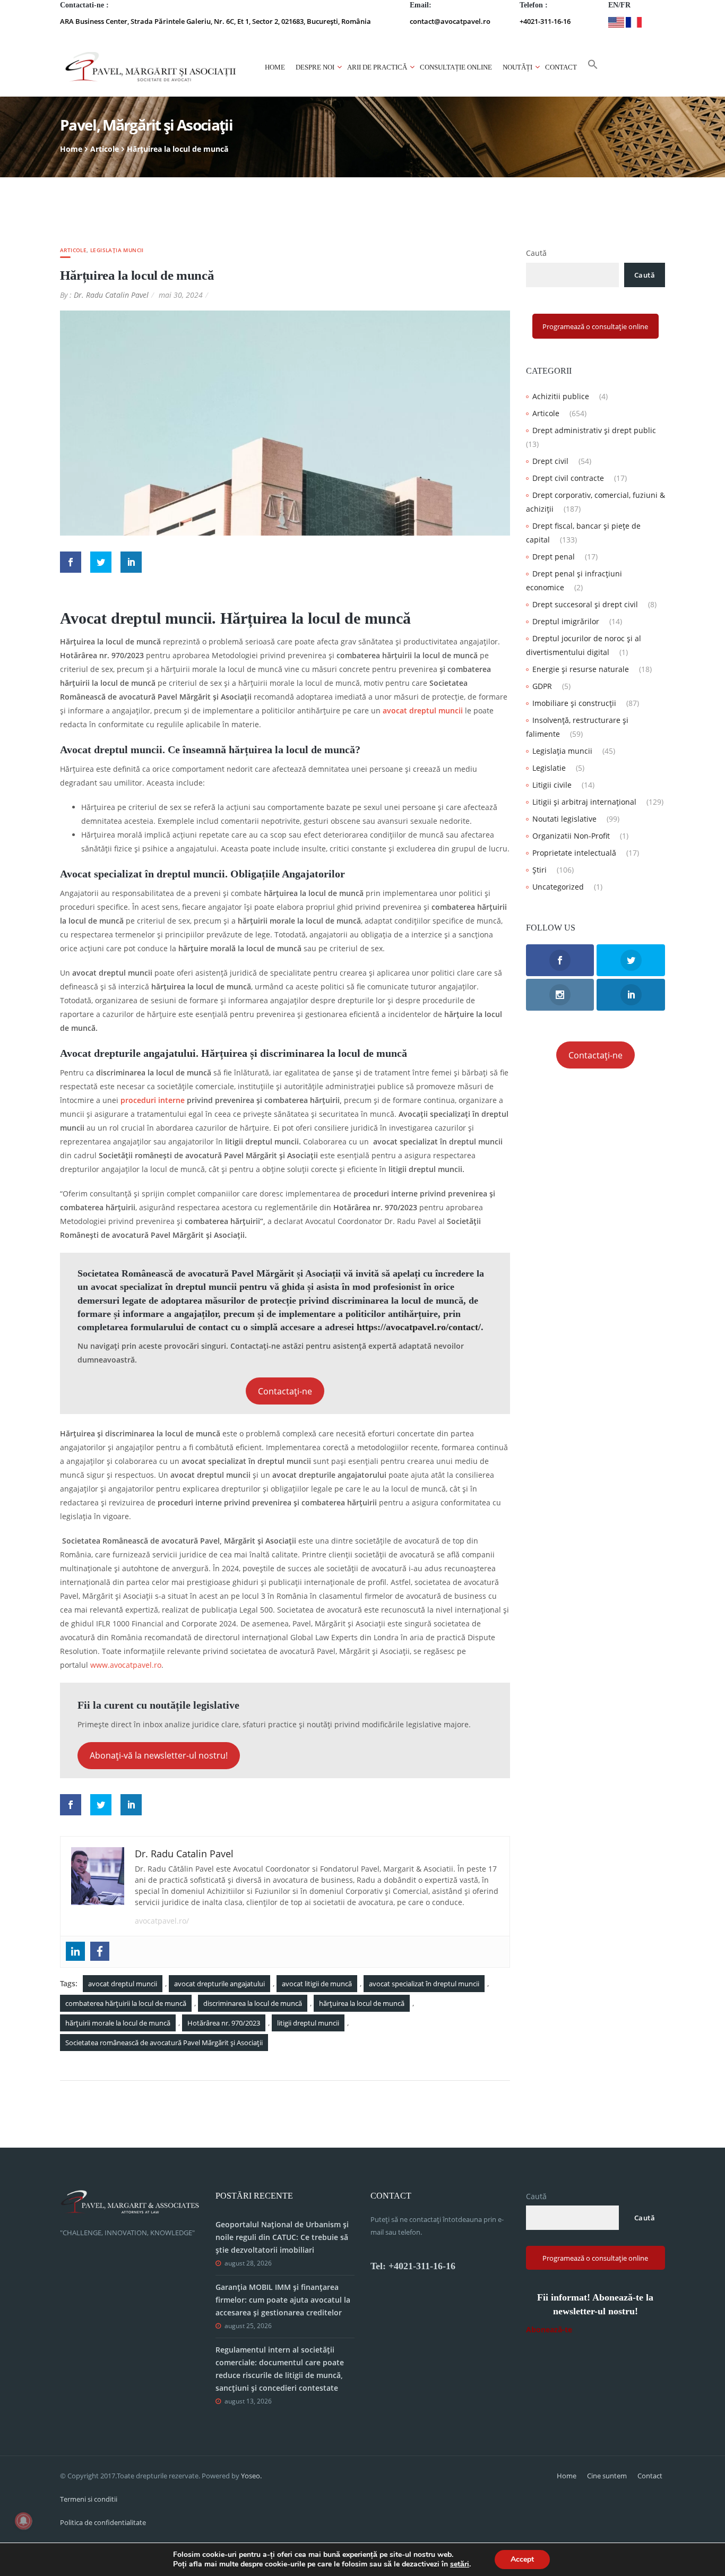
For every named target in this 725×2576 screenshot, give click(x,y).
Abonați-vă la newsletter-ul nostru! (159, 1755)
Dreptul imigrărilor (566, 621)
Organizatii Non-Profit (571, 836)
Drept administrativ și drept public (594, 430)
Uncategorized (558, 887)
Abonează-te (549, 2329)
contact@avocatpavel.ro (450, 21)
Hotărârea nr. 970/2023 (224, 2023)
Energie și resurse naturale (581, 669)
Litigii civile (552, 785)
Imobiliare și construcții (574, 703)
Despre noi (315, 67)
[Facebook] (100, 1951)
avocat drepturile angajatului (219, 1984)
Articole (105, 149)
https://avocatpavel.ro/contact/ (419, 1327)
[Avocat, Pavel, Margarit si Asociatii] (151, 67)
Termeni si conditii (89, 2499)
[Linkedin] (75, 1951)
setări (460, 2564)
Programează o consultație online (595, 326)
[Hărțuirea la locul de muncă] (285, 422)
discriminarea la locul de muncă (253, 2003)
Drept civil (550, 461)
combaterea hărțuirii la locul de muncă (126, 2003)
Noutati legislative (564, 819)
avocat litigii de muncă (317, 1984)
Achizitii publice (561, 396)
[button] (593, 67)
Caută (536, 253)
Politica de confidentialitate (103, 2522)
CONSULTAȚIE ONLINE (456, 67)
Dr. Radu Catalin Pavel (111, 295)
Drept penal (554, 557)
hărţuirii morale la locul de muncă (118, 2023)
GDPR (542, 686)
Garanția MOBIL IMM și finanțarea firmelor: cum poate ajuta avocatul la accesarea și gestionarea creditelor (283, 2300)
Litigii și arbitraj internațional (584, 802)
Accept (522, 2559)
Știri (540, 870)
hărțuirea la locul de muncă (362, 2003)
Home (275, 67)
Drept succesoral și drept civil (585, 604)
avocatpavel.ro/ (162, 1921)
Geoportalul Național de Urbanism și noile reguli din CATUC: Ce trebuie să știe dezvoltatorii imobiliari (282, 2237)
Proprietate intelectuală (574, 853)
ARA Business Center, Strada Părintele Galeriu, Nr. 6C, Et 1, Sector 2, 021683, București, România (215, 21)
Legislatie (549, 768)
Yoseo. (251, 2476)
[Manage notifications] (23, 2521)
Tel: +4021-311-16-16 (413, 2266)
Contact (561, 67)
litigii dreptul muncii (308, 2023)
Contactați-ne (285, 1391)
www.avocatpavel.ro (126, 1665)
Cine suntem (607, 2476)
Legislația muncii (117, 250)
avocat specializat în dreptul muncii (424, 1984)
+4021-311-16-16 (545, 21)
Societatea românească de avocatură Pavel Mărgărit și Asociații (164, 2043)
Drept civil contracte (568, 478)
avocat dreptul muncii (423, 710)
